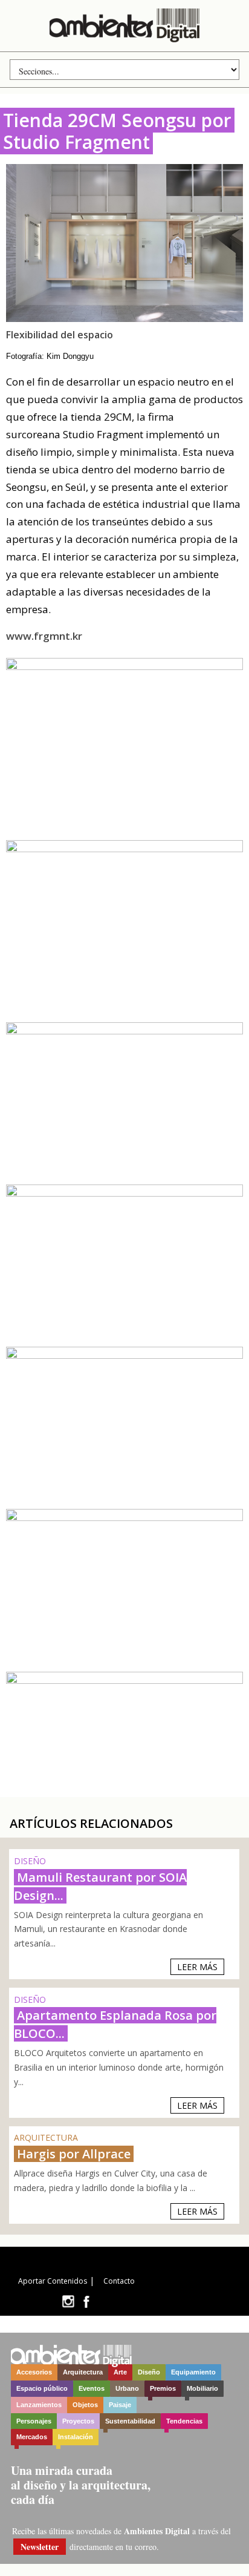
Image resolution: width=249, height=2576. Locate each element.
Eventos (92, 2388)
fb (86, 2302)
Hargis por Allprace (74, 2154)
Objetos (85, 2405)
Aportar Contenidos (53, 2281)
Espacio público (42, 2388)
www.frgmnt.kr (44, 636)
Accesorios (34, 2372)
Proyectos (78, 2421)
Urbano (127, 2388)
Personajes (34, 2421)
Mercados (32, 2437)
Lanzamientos (39, 2405)
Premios (163, 2388)
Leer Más (197, 1967)
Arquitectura (83, 2372)
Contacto (119, 2281)
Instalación (76, 2437)
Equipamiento (193, 2372)
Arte (120, 2372)
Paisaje (120, 2405)
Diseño (149, 2372)
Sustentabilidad (130, 2421)
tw (68, 2302)
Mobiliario (202, 2388)
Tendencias (184, 2421)
